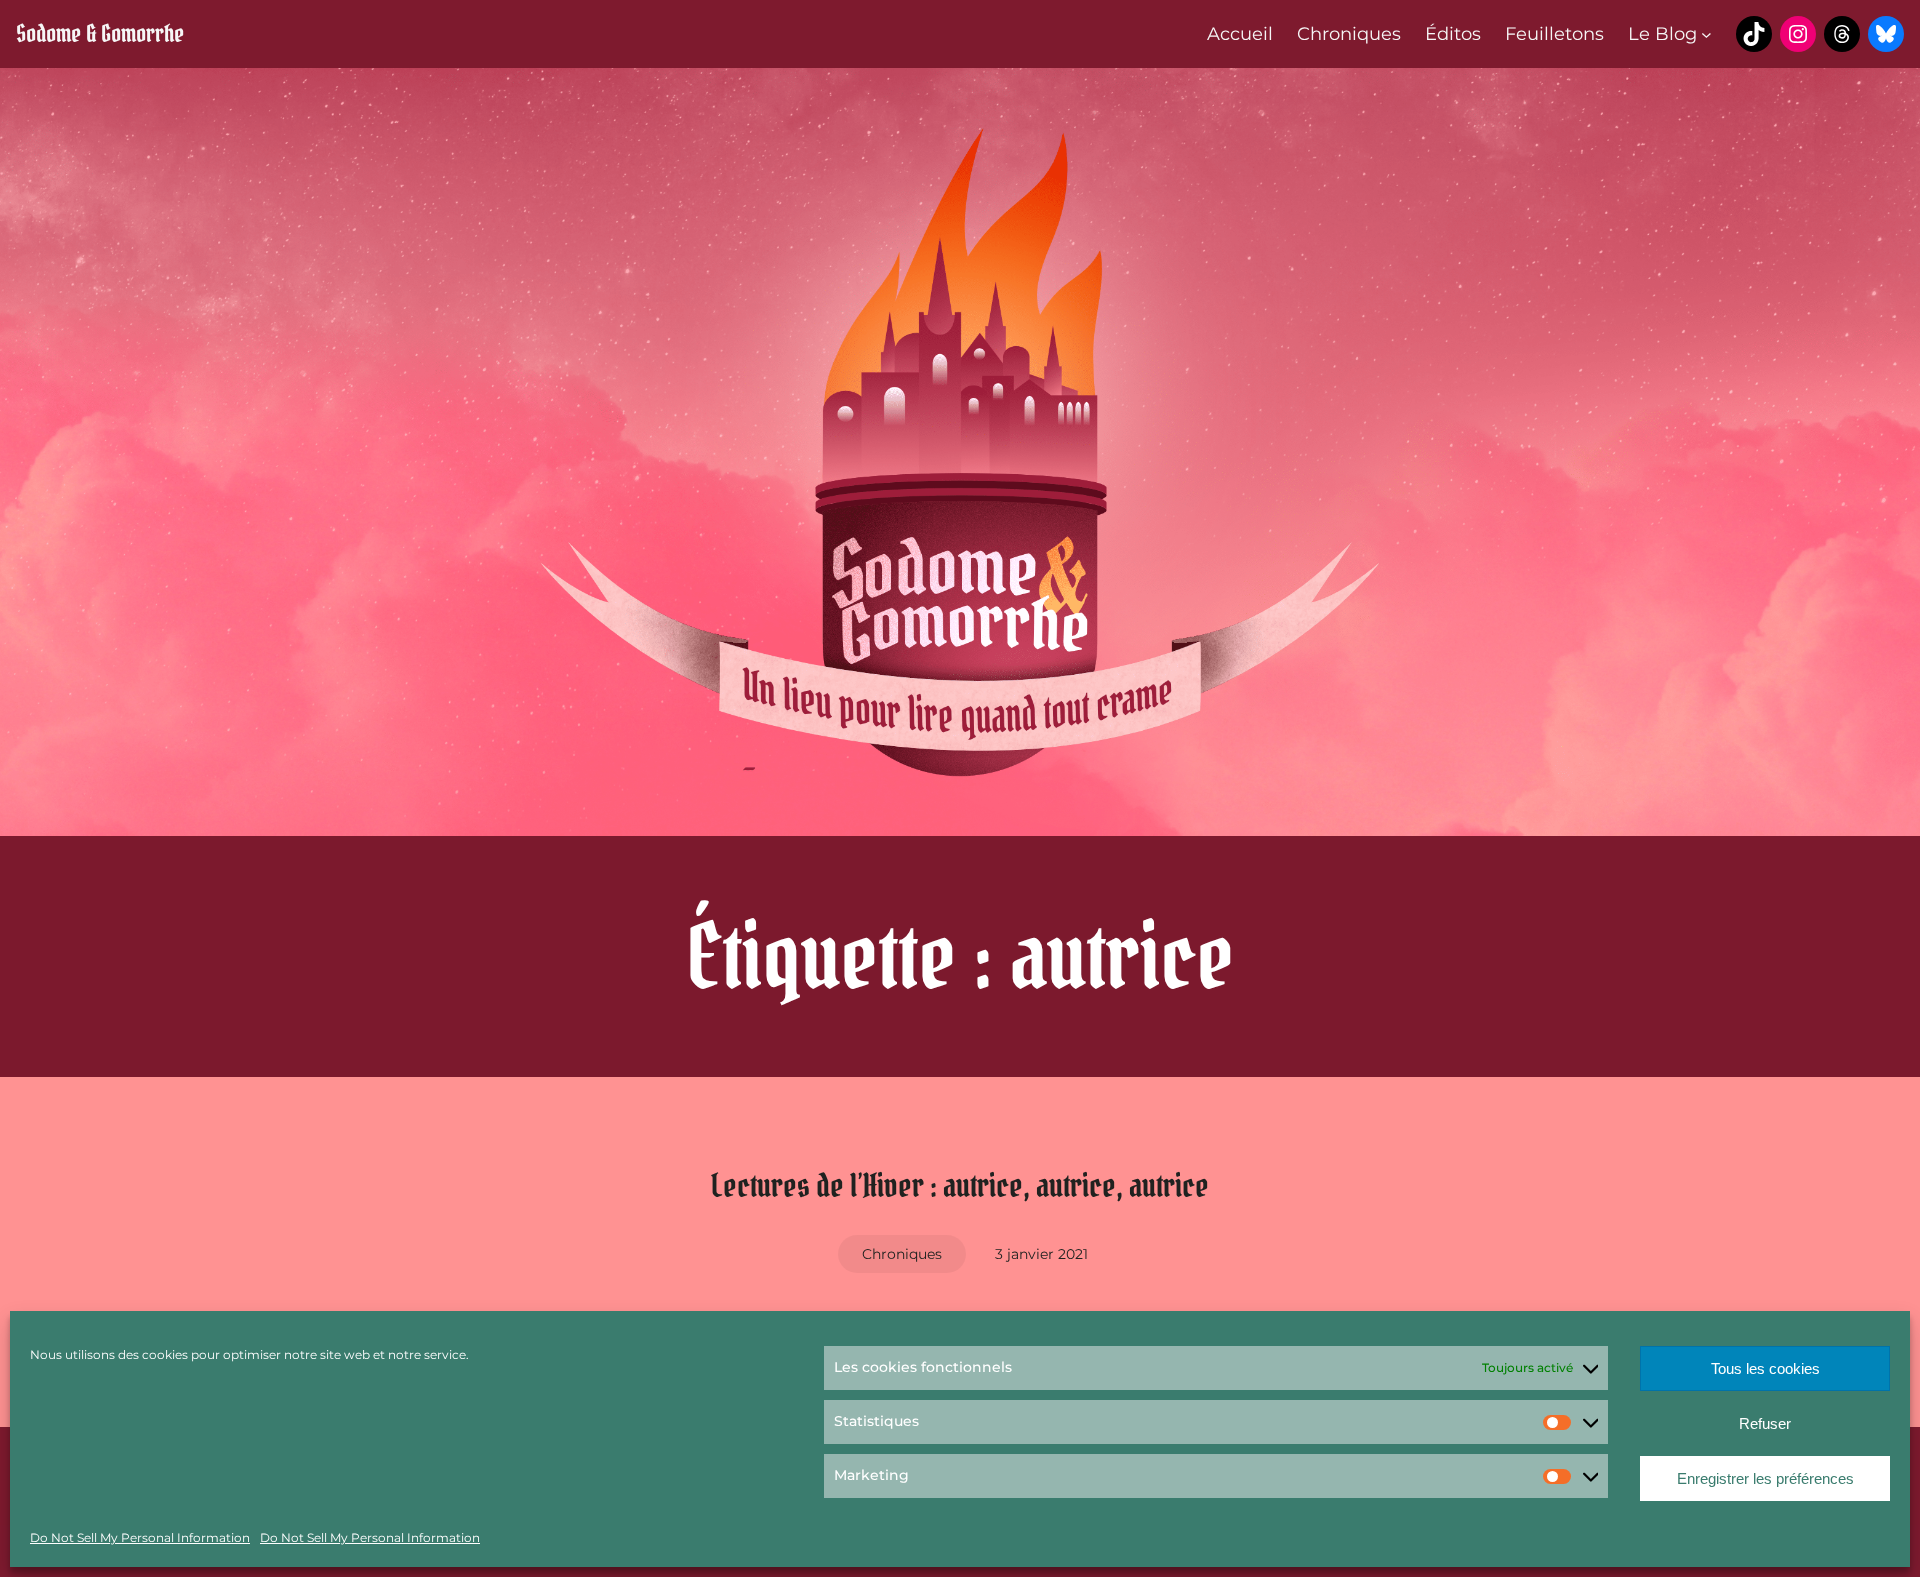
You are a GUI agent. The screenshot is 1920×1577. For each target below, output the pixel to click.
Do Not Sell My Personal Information (140, 1537)
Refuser (1765, 1423)
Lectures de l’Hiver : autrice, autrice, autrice (960, 1185)
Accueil (1240, 34)
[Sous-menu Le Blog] (1706, 34)
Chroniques (902, 1254)
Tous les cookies (1765, 1368)
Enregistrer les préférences (1765, 1478)
